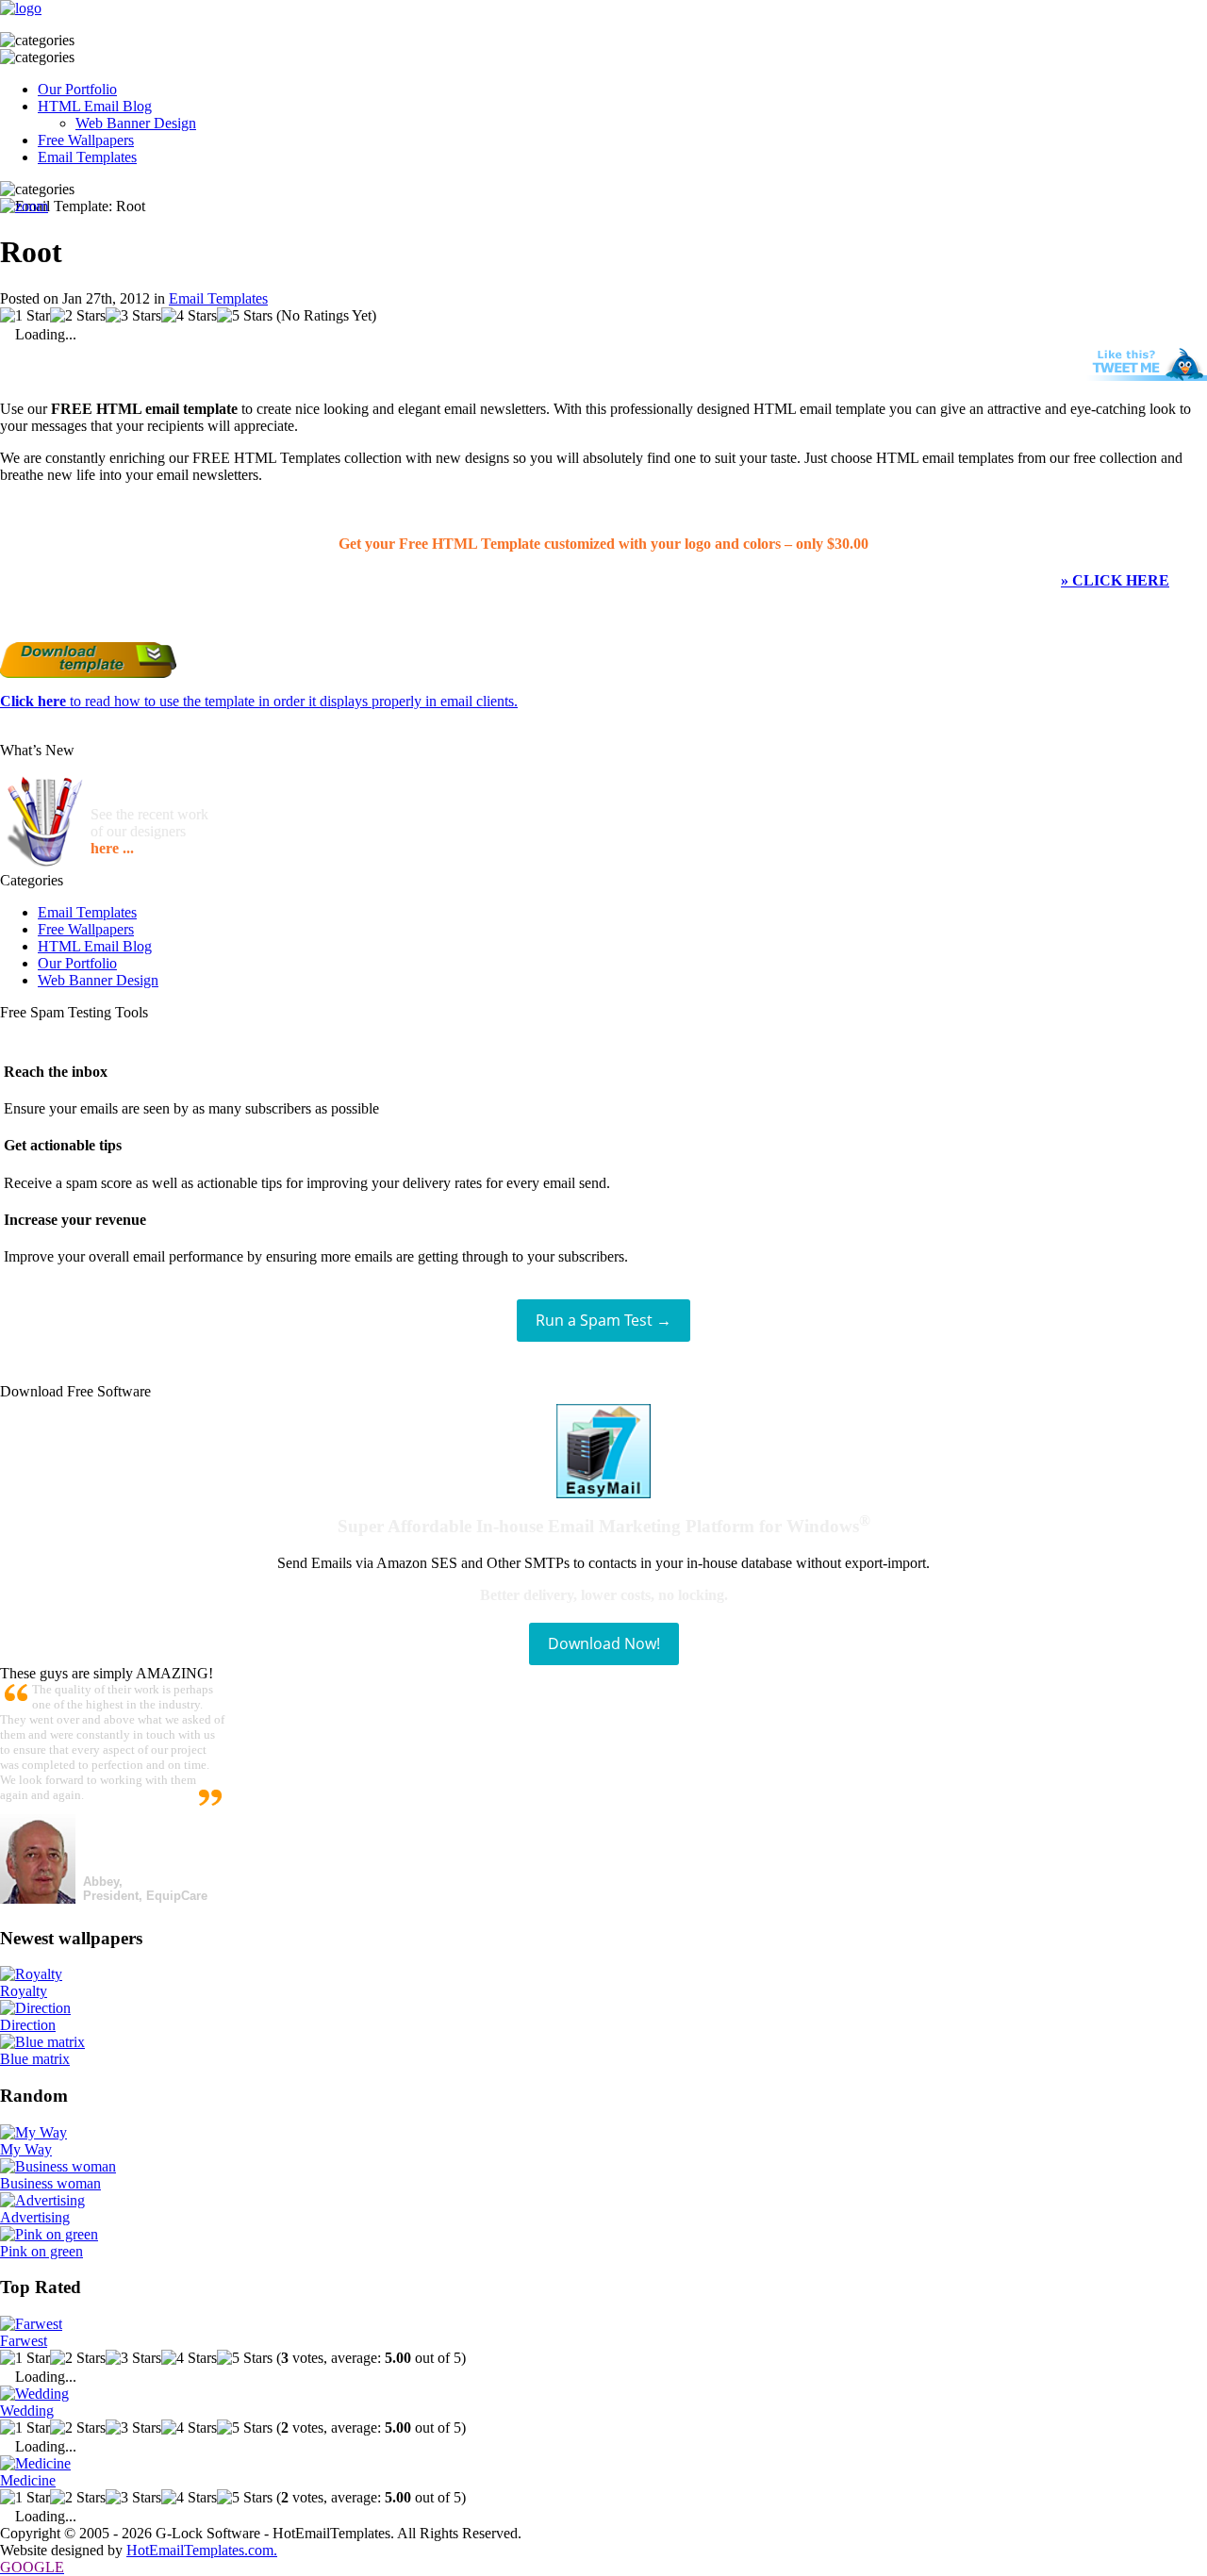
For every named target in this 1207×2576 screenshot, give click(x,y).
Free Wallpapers (86, 140)
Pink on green (41, 2251)
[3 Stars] (133, 316)
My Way (26, 2149)
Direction (28, 2025)
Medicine (28, 2480)
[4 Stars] (189, 316)
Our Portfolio (77, 89)
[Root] (24, 206)
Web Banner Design (136, 123)
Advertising (35, 2217)
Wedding (27, 2411)
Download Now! (604, 1643)
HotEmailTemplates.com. (202, 2550)
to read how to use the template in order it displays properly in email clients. (259, 701)
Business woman (50, 2183)
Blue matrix (35, 2059)
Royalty (24, 1991)
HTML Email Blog (95, 106)
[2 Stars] (78, 316)
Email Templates (87, 157)
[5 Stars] (245, 316)
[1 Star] (25, 316)
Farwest (24, 2341)
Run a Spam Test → (603, 1320)
